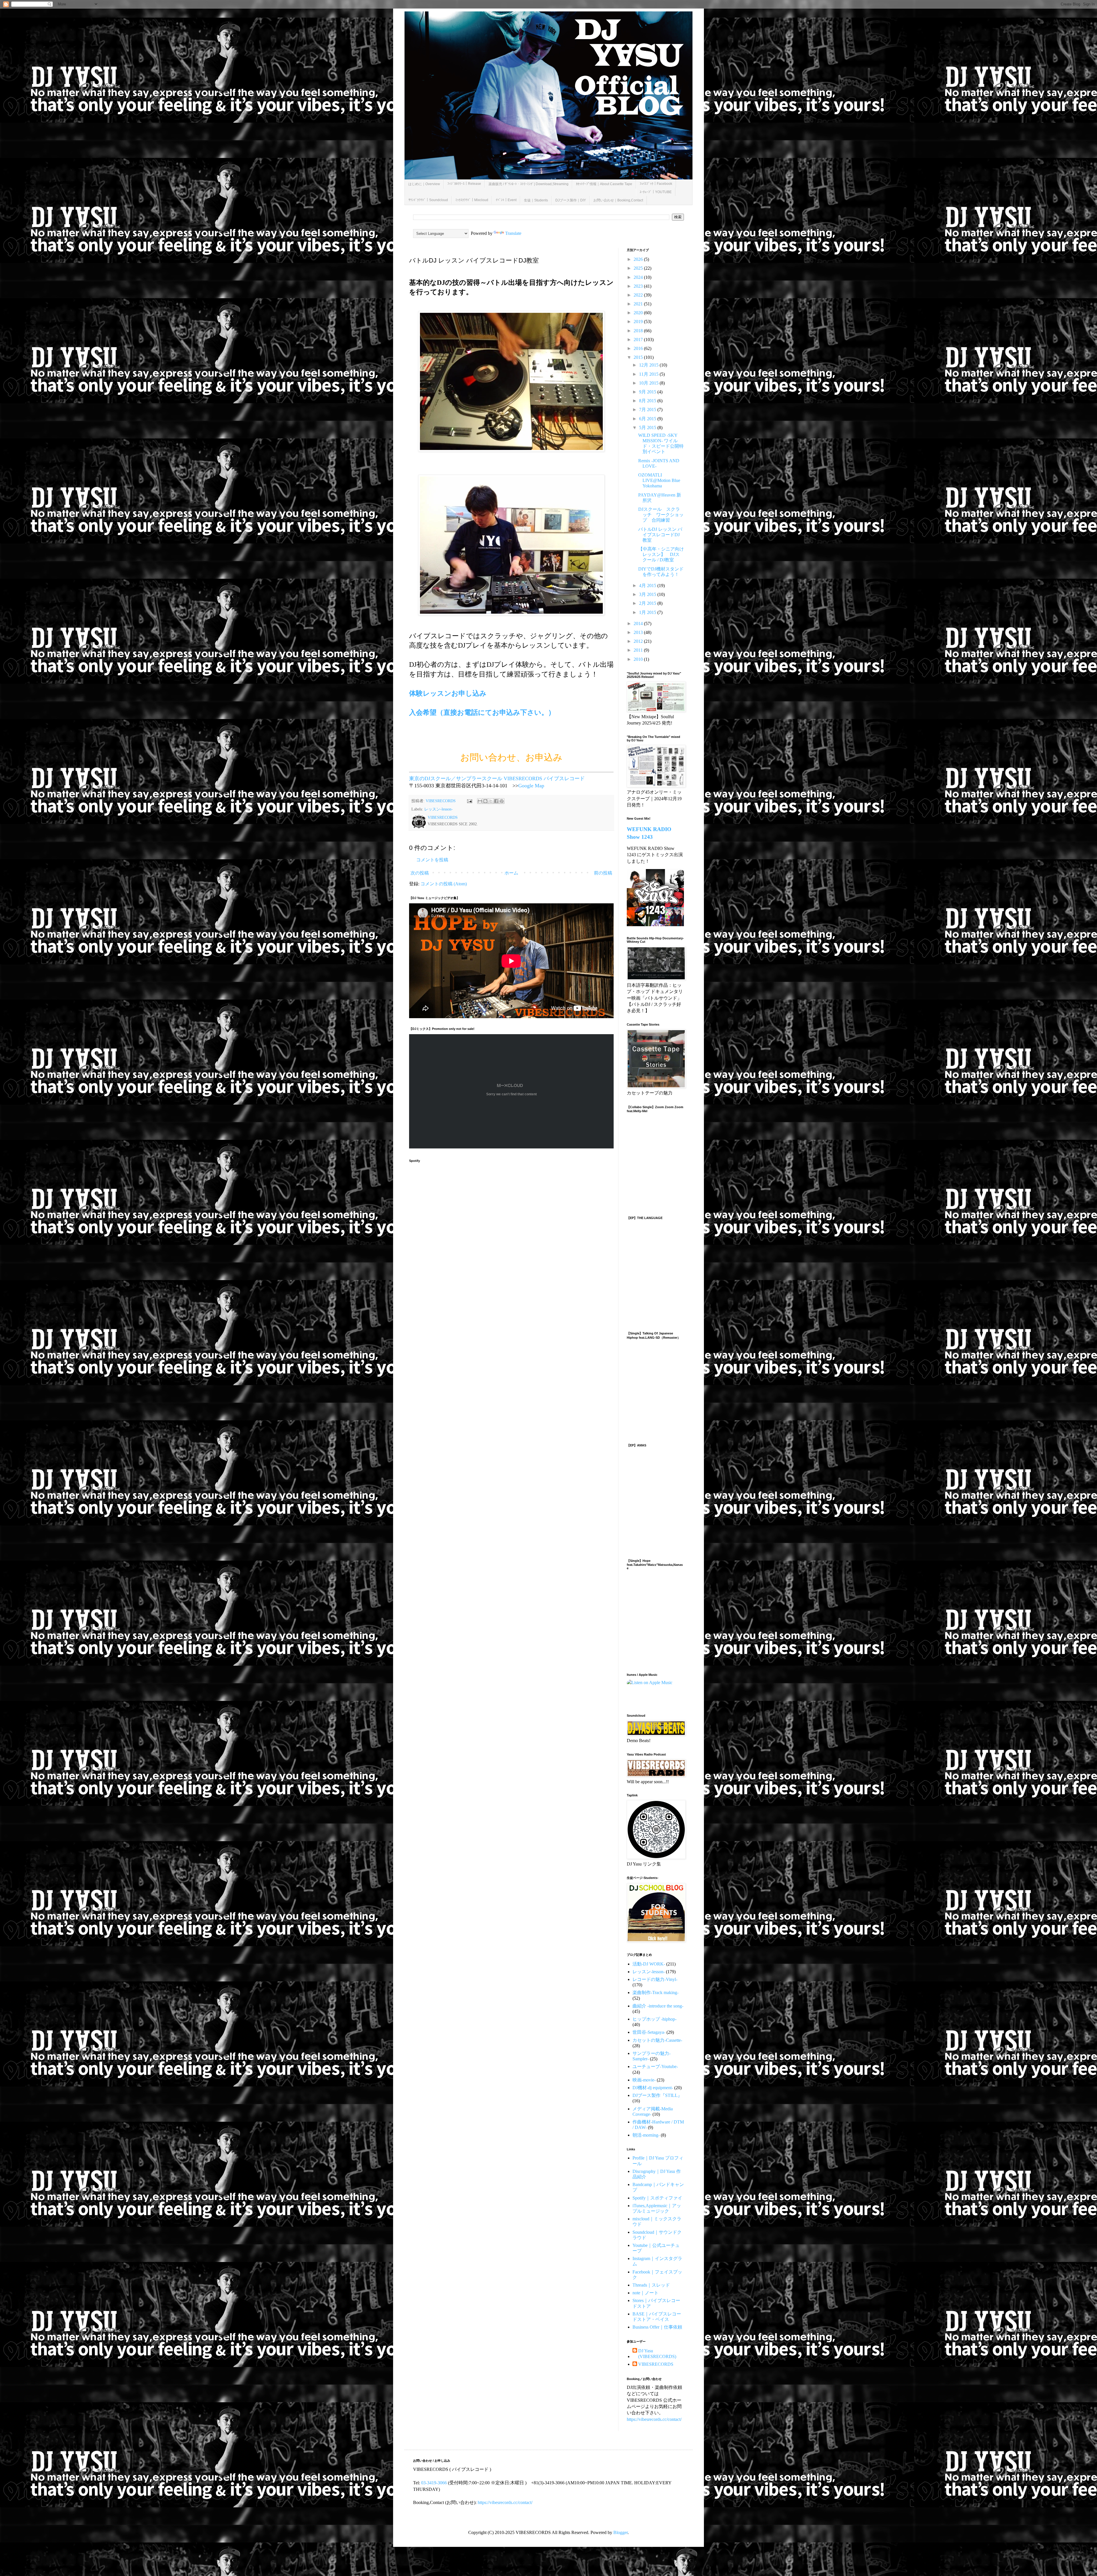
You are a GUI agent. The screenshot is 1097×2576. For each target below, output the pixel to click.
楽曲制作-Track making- (655, 1992)
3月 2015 (648, 594)
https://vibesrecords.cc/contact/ (654, 2419)
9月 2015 (648, 392)
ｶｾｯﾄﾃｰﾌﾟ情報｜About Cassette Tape (604, 184)
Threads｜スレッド (651, 2285)
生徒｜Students (536, 200)
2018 (639, 331)
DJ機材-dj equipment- (653, 2088)
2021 (639, 304)
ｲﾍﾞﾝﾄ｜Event (506, 200)
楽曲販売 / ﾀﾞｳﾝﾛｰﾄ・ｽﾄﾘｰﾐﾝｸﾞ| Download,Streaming (529, 184)
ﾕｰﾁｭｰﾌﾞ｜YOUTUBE (656, 192)
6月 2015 (648, 419)
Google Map (531, 786)
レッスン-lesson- (439, 809)
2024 (639, 277)
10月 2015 (649, 383)
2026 (639, 259)
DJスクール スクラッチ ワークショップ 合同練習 (661, 515)
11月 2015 (649, 374)
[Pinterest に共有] (502, 801)
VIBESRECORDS (656, 2364)
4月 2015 (648, 586)
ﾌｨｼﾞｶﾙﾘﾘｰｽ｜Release (464, 184)
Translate (513, 233)
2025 (639, 268)
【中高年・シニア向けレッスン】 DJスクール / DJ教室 (661, 554)
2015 (639, 357)
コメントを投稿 (432, 860)
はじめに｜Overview (424, 184)
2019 (639, 322)
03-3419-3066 (434, 2483)
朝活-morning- (646, 2135)
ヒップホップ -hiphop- (654, 2019)
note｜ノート (645, 2293)
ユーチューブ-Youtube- (655, 2066)
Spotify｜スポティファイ (657, 2198)
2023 (639, 286)
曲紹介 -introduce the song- (658, 2006)
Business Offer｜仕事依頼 (657, 2327)
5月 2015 (648, 428)
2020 (639, 313)
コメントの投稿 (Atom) (444, 884)
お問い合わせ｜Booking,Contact (618, 200)
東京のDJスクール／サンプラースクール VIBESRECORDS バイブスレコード (497, 778)
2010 (639, 659)
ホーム (511, 873)
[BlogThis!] (485, 801)
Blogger (620, 2532)
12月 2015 (649, 365)
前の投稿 (603, 873)
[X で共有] (491, 801)
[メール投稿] (469, 801)
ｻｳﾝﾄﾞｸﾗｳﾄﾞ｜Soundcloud (428, 200)
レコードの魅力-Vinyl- (655, 1979)
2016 (639, 348)
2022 (639, 295)
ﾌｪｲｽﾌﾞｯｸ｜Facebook (656, 184)
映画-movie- (644, 2080)
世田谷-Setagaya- (649, 2032)
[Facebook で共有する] (496, 801)
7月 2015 (648, 410)
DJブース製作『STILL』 (657, 2095)
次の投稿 (420, 873)
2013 (639, 632)
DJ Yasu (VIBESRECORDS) (657, 2353)
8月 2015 (648, 401)
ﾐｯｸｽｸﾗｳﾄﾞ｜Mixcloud (472, 200)
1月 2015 (648, 612)
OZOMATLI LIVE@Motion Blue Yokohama (659, 480)
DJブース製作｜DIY (571, 200)
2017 (639, 340)
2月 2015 (648, 603)
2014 (639, 624)
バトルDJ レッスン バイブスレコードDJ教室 (660, 535)
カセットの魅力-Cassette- (657, 2040)
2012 (639, 641)
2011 (639, 650)
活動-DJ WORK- (649, 1964)
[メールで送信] (480, 801)
